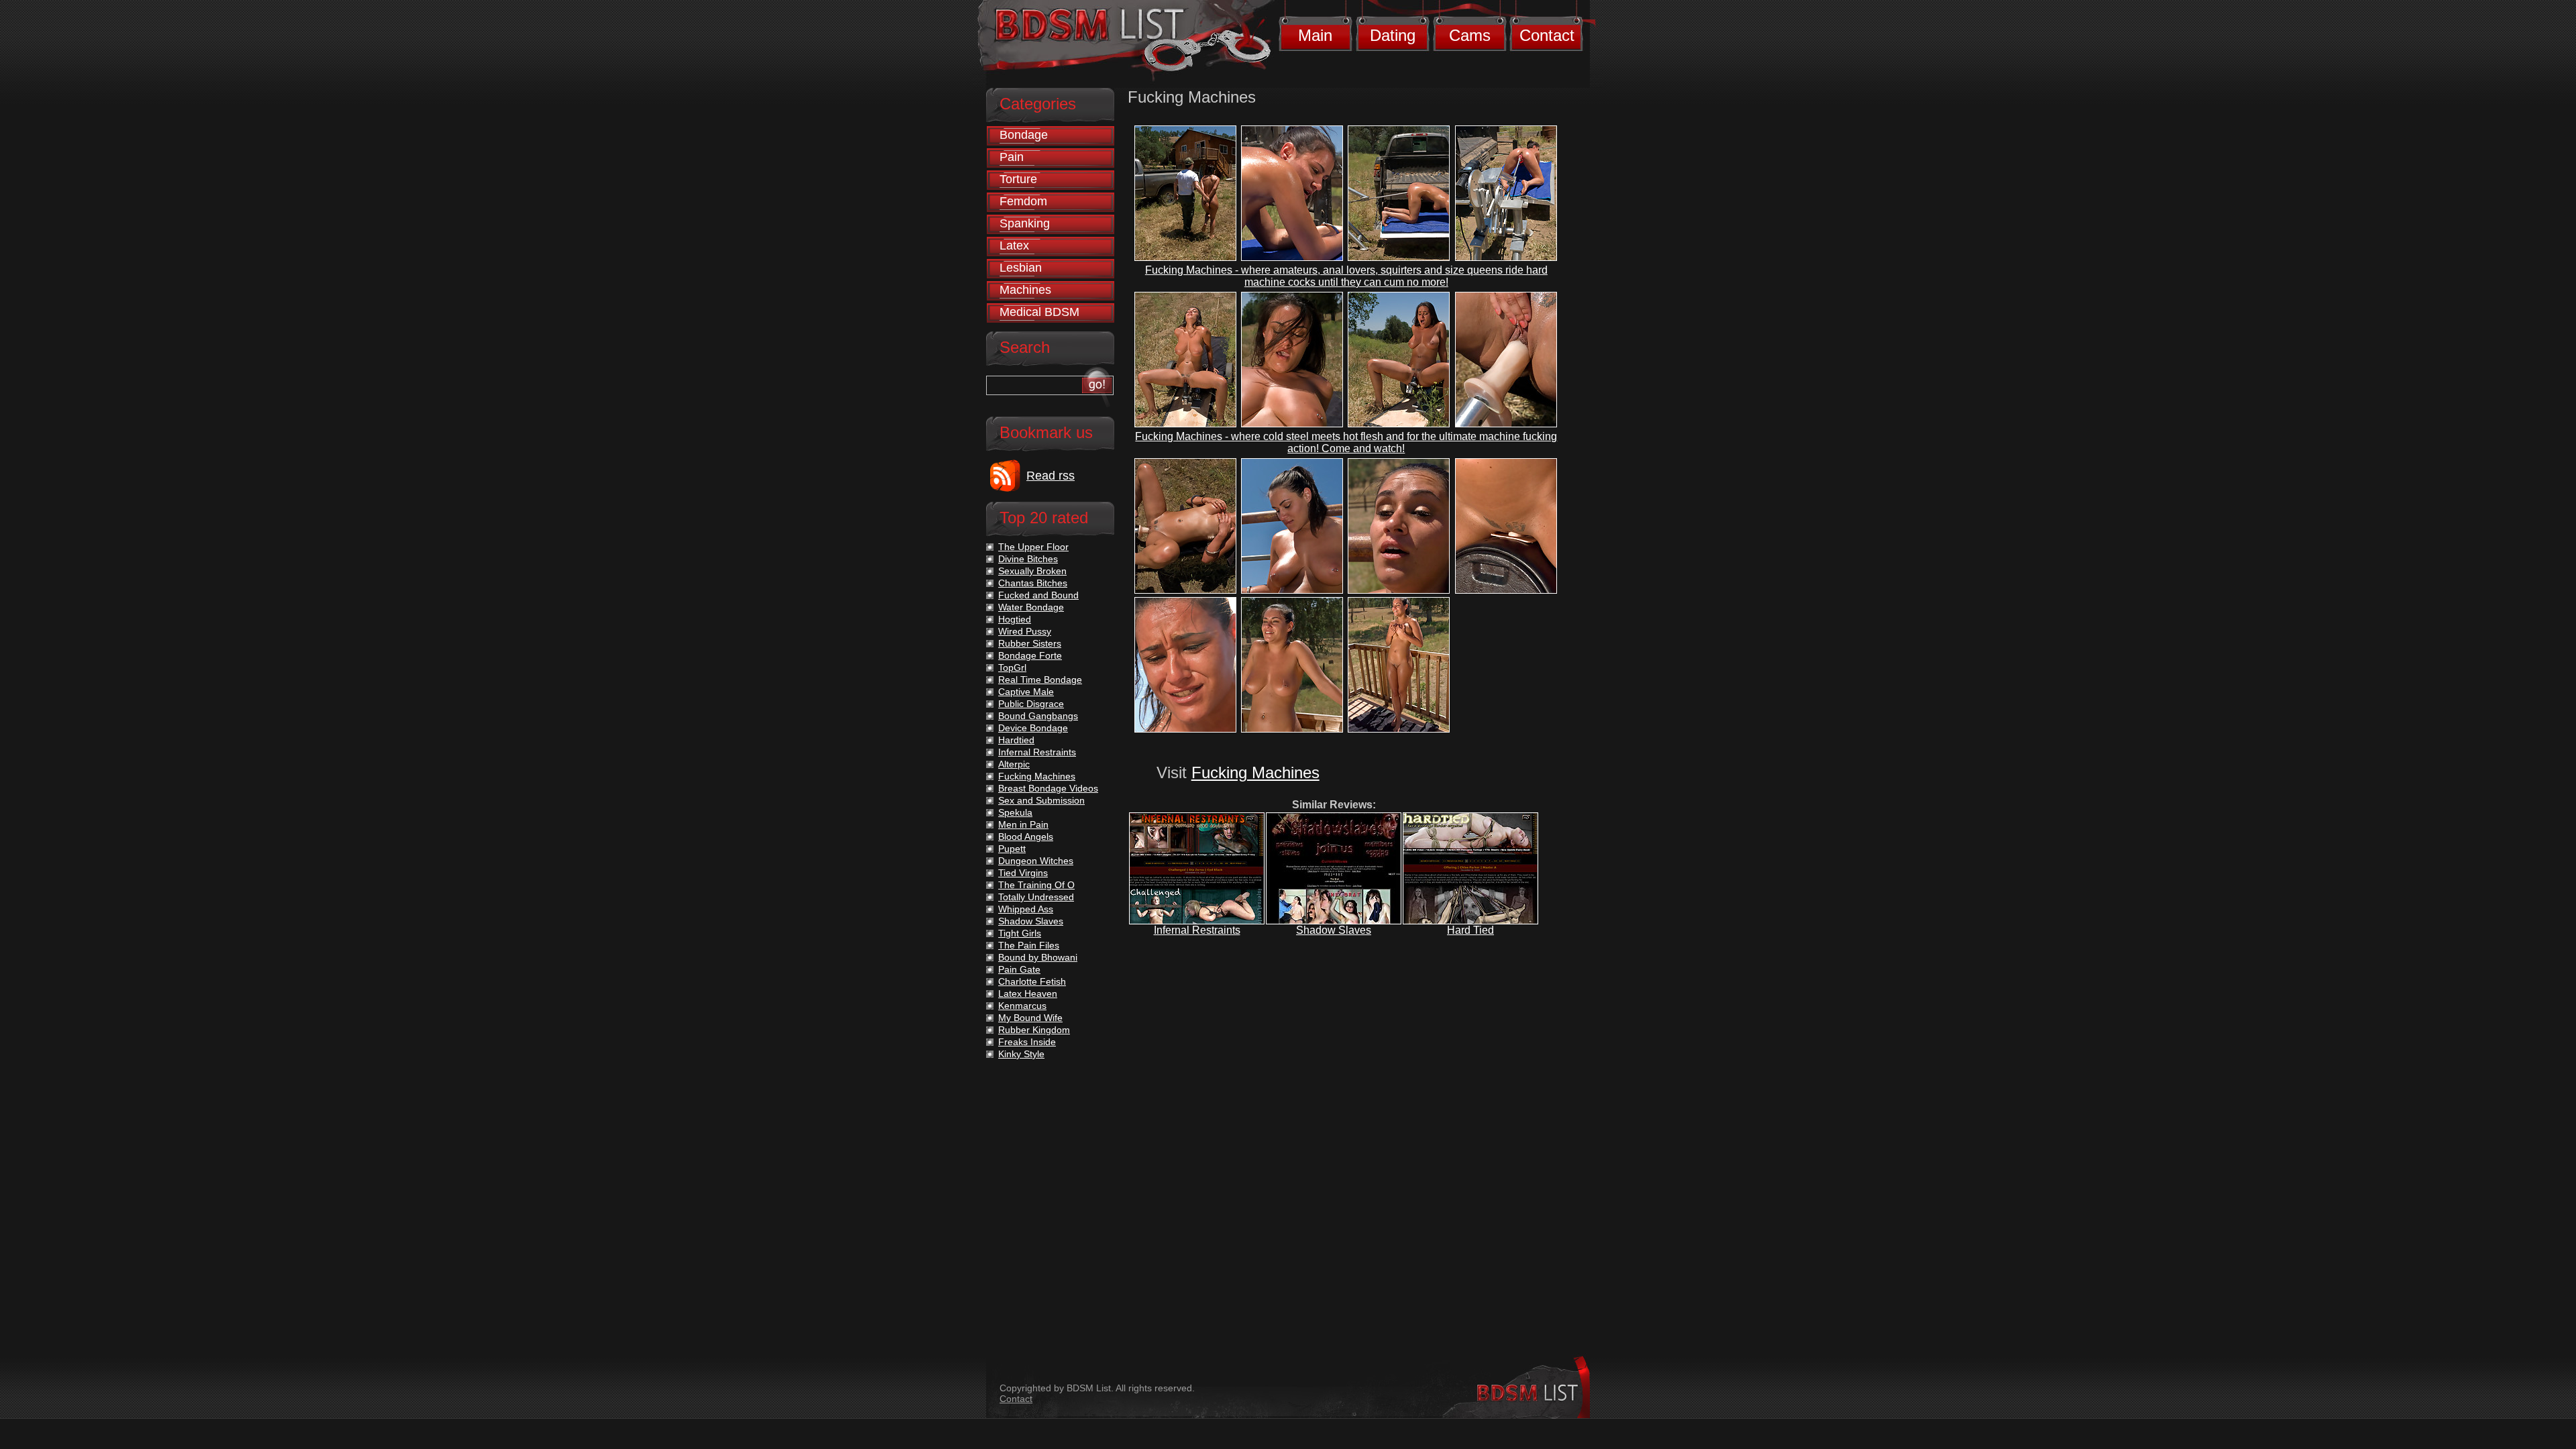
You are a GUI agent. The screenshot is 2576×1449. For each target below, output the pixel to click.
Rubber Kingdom (1034, 1030)
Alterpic (1014, 764)
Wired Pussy (1025, 631)
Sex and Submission (1041, 800)
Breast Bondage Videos (1048, 788)
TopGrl (1012, 667)
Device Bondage (1033, 728)
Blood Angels (1026, 837)
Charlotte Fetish (1032, 981)
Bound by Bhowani (1038, 957)
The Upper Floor (1033, 547)
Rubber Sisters (1030, 643)
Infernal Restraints (1197, 930)
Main (1315, 35)
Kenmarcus (1022, 1006)
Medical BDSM (1039, 312)
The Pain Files (1029, 945)
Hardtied (1016, 740)
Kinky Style (1021, 1054)
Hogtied (1015, 619)
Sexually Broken (1032, 571)
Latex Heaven (1028, 994)
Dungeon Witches (1036, 861)
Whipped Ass (1026, 909)
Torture (1018, 179)
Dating (1393, 35)
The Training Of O (1036, 885)
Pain (1012, 157)
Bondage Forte (1030, 655)
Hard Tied (1470, 930)
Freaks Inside (1027, 1042)
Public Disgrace (1031, 704)
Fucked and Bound (1038, 595)
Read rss (1051, 476)
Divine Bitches (1028, 559)
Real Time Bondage (1040, 680)
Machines (1025, 290)
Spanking (1025, 223)
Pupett (1012, 849)
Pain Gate (1019, 969)
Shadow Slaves (1334, 930)
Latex (1014, 246)
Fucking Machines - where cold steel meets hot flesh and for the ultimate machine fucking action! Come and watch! (1346, 442)
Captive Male (1026, 692)
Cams (1470, 35)
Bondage (1024, 135)
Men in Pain (1023, 824)
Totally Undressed (1036, 897)
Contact (1547, 35)
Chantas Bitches (1033, 583)
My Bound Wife (1030, 1018)
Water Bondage (1031, 607)
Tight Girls (1020, 933)
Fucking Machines (1255, 772)
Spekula (1015, 812)
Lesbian (1021, 268)
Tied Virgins (1023, 873)
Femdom (1023, 201)
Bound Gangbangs (1038, 716)
